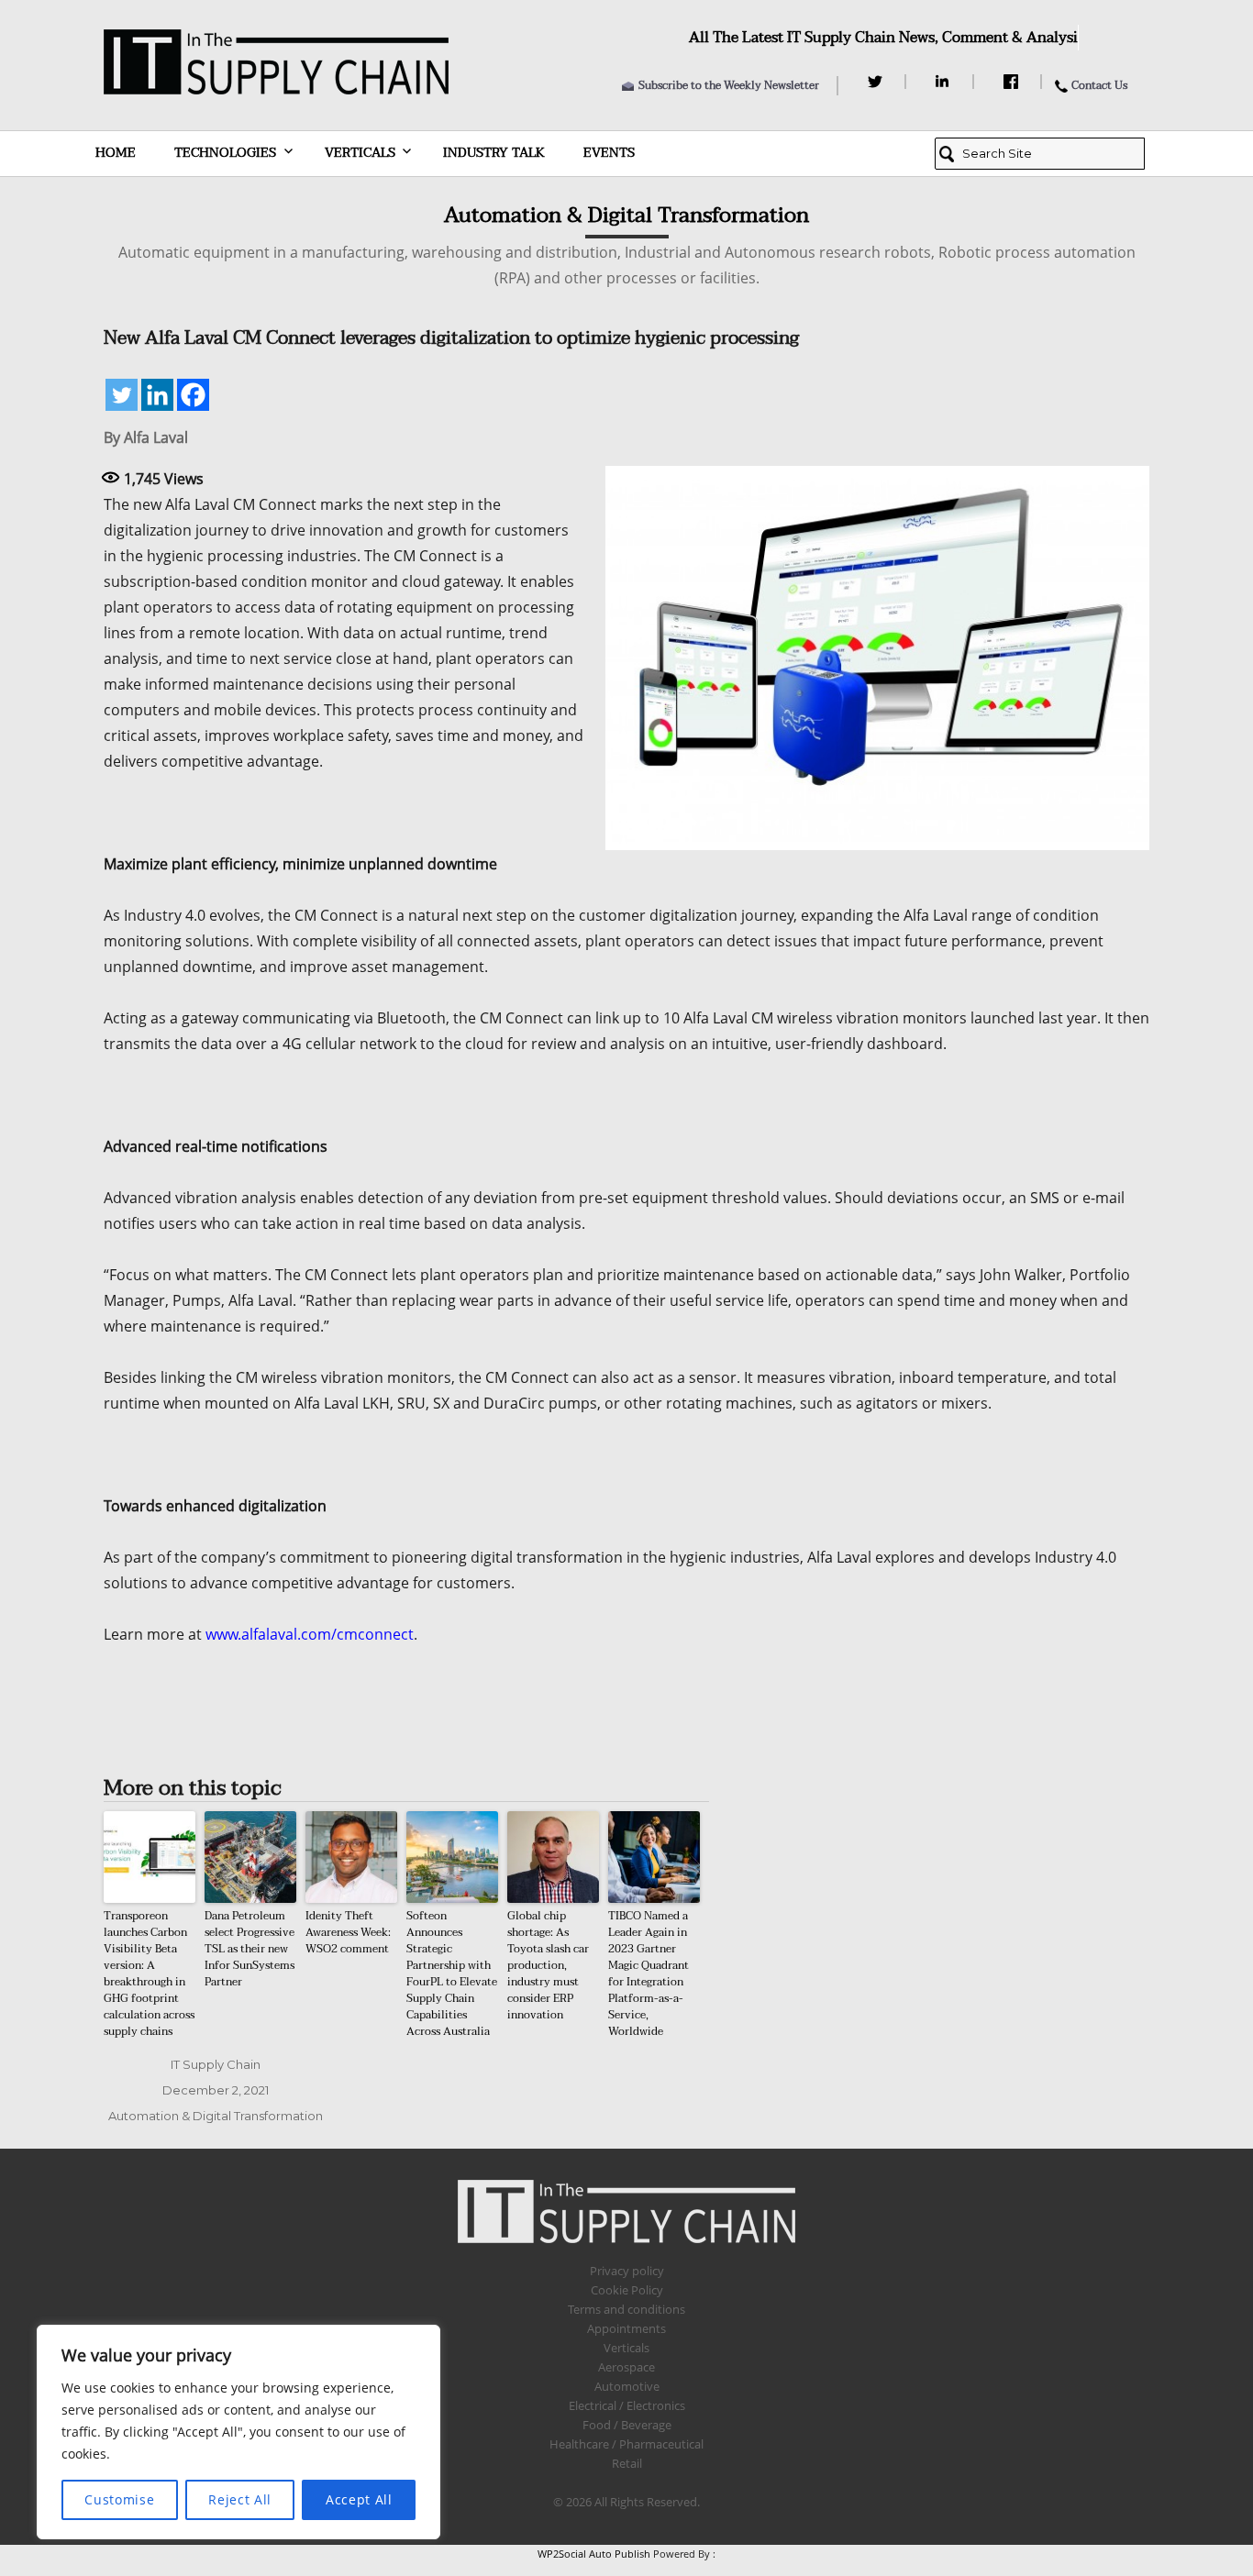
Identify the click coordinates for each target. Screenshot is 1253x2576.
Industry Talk (494, 153)
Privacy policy (627, 2271)
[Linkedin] (157, 395)
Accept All (359, 2499)
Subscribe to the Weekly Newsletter (729, 85)
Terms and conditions (626, 2309)
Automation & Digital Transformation (216, 2116)
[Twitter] (877, 82)
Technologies (225, 153)
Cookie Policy (627, 2290)
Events (609, 153)
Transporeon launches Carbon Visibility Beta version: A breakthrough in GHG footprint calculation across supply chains (149, 1973)
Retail (627, 2463)
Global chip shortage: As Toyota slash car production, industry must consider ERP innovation (548, 1965)
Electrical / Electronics (627, 2405)
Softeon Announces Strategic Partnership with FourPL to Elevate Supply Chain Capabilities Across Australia (452, 1973)
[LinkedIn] (945, 82)
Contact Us (1099, 85)
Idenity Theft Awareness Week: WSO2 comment (348, 1932)
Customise (119, 2499)
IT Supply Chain (216, 2064)
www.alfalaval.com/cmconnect (310, 1634)
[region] (238, 2432)
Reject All (240, 2499)
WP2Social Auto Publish (594, 2554)
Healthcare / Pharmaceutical (626, 2444)
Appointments (626, 2328)
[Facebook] (1013, 82)
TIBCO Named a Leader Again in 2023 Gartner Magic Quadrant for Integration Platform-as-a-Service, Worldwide (649, 1973)
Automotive (627, 2386)
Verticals (360, 153)
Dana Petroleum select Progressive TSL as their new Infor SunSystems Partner (249, 1949)
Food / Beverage (627, 2425)
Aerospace (626, 2367)
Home (116, 153)
